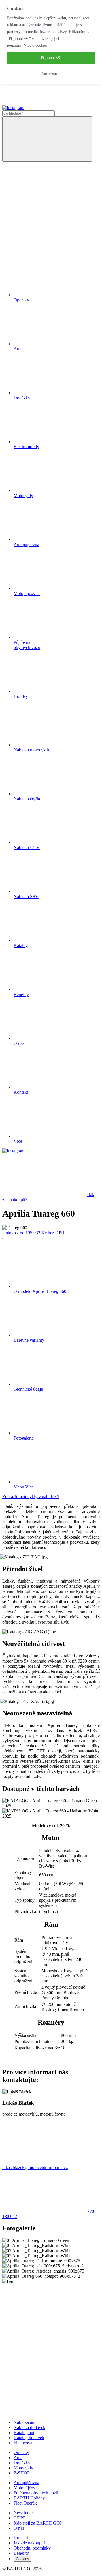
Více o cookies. (36, 45)
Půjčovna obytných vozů (36, 2493)
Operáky (21, 2452)
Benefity (21, 2553)
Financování (25, 2443)
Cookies (23, 2559)
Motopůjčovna (27, 2488)
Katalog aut (24, 2433)
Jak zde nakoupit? (30, 2543)
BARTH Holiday (29, 2498)
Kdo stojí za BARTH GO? (38, 2523)
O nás (19, 2528)
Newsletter (23, 2513)
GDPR (20, 2518)
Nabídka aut (25, 2422)
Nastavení (49, 73)
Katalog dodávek (29, 2438)
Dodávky (22, 2463)
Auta (18, 2458)
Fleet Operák (25, 2503)
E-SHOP (22, 2473)
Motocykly (23, 2468)
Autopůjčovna (26, 2483)
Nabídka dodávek (29, 2427)
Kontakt (21, 2538)
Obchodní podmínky (32, 2548)
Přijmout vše (51, 58)
